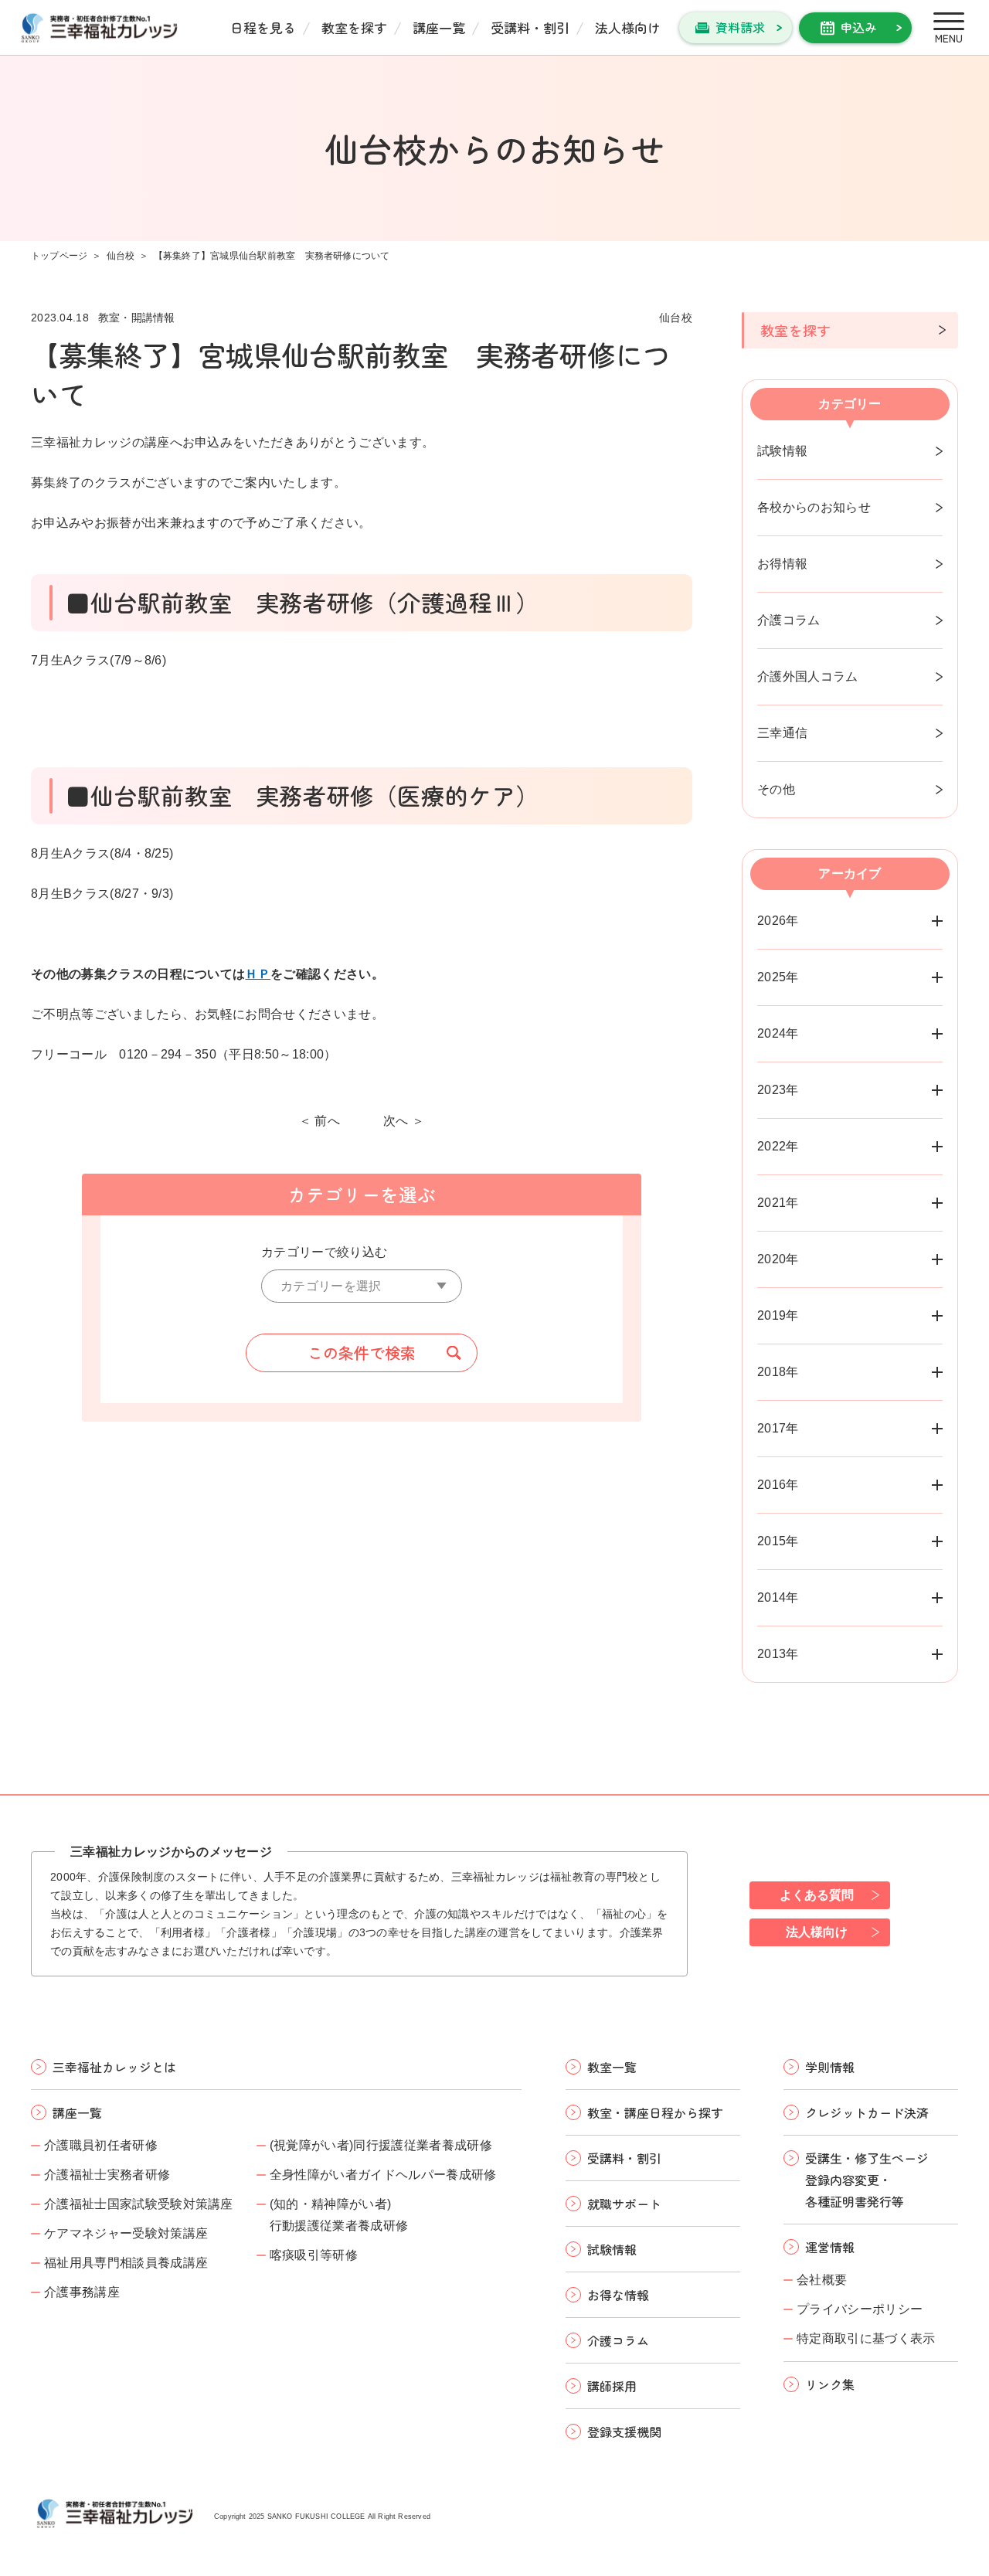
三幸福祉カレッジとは (114, 2067)
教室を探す (354, 27)
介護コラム (789, 620)
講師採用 (612, 2386)
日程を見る (263, 27)
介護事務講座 (82, 2292)
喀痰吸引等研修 (314, 2255)
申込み (858, 27)
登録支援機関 (624, 2432)
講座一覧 (439, 27)
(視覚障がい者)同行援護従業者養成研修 (381, 2145)
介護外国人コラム (808, 676)
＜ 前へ (319, 1121)
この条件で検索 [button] (362, 1353)
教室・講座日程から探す (655, 2112)
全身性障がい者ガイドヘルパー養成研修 (383, 2175)
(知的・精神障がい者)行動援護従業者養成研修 (339, 2215)
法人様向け (628, 27)
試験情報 (782, 451)
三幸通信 (782, 733)
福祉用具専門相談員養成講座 (126, 2263)
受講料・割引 (530, 27)
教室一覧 (612, 2067)
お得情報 (782, 564)
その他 (776, 789)
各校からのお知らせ (814, 507)
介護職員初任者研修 (101, 2145)
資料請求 (740, 27)
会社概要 (822, 2280)
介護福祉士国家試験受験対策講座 (139, 2204)
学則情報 (830, 2067)
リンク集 (830, 2384)
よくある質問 (817, 1895)
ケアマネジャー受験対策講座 (126, 2233)
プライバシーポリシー (860, 2309)
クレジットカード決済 (867, 2112)
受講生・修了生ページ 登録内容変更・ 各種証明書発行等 (867, 2180)
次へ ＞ (404, 1121)
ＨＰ (258, 974)
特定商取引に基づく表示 (866, 2338)
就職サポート (624, 2204)
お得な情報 (618, 2295)
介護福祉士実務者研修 (107, 2175)
